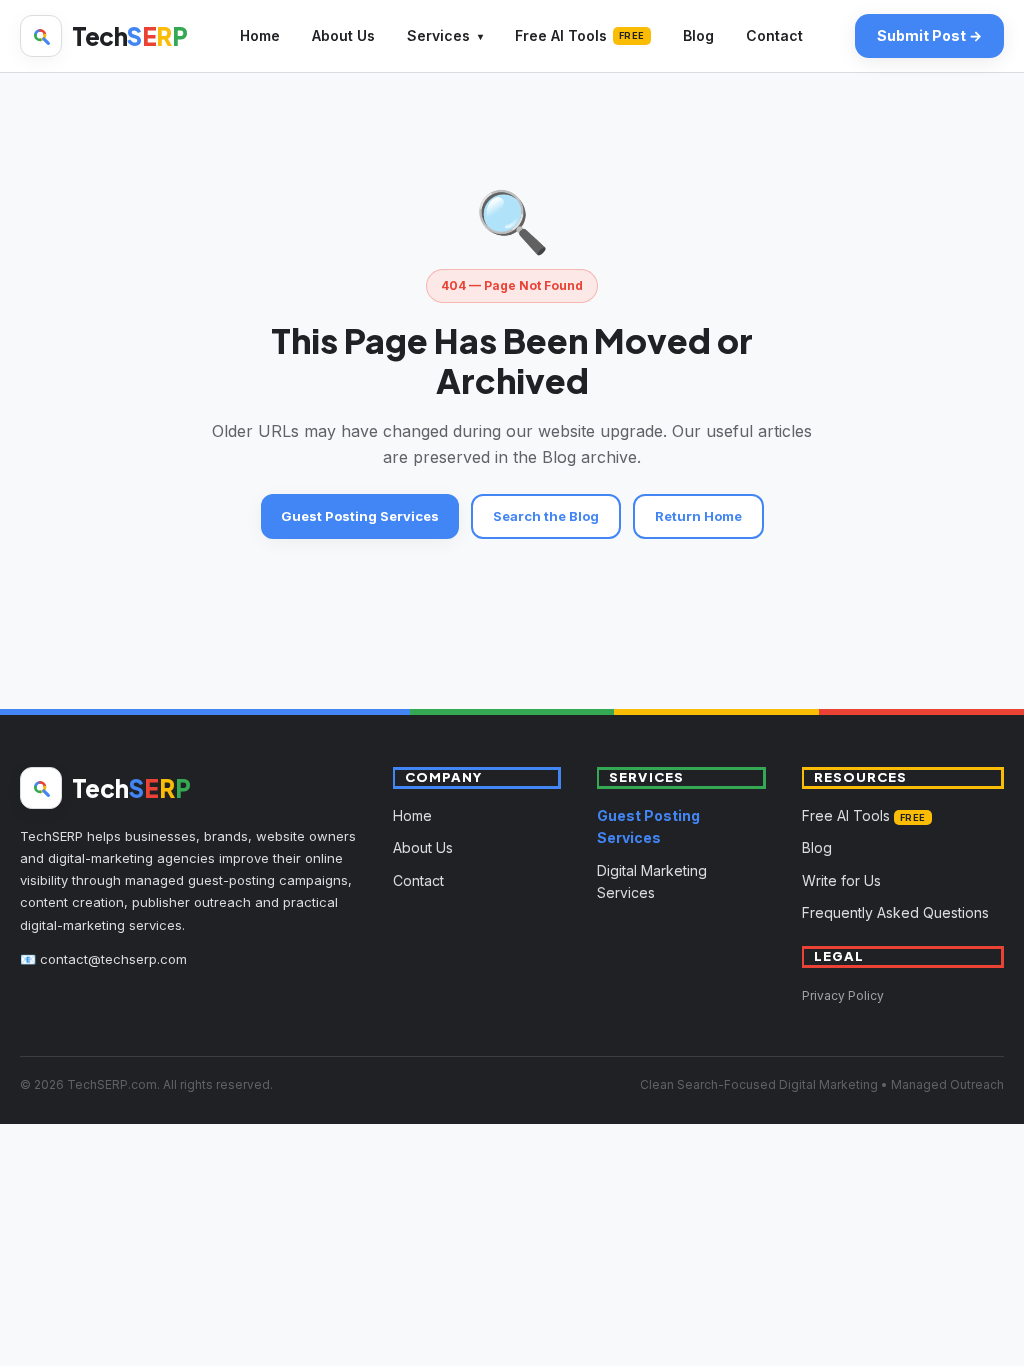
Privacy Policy (843, 995)
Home (260, 35)
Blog (698, 35)
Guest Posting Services (360, 516)
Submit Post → (929, 35)
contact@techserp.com (113, 959)
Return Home (698, 516)
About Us (343, 35)
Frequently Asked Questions (895, 912)
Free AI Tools (580, 35)
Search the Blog (546, 516)
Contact (774, 35)
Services (438, 35)
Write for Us (841, 880)
